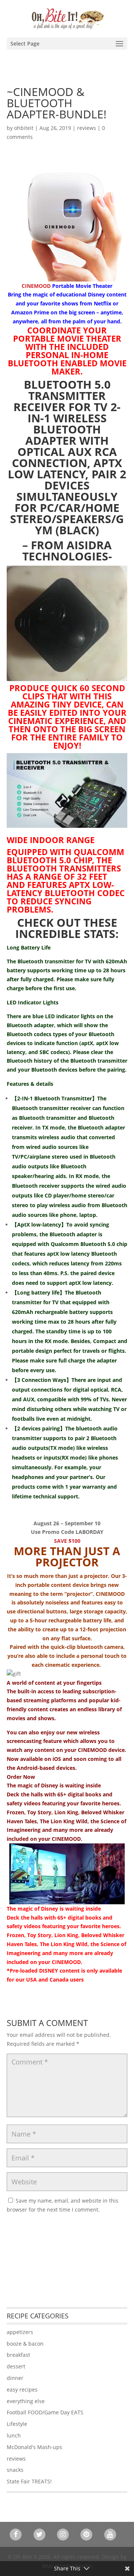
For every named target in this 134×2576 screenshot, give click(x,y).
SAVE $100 (67, 1541)
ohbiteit (24, 128)
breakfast (18, 2355)
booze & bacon (25, 2344)
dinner (15, 2378)
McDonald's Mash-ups (34, 2447)
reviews (87, 128)
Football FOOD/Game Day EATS (45, 2412)
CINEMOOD (36, 286)
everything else (26, 2401)
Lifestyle (17, 2424)
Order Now (21, 1777)
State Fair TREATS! (29, 2481)
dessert (16, 2366)
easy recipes (22, 2389)
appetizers (20, 2332)
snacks (15, 2470)
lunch (14, 2435)
